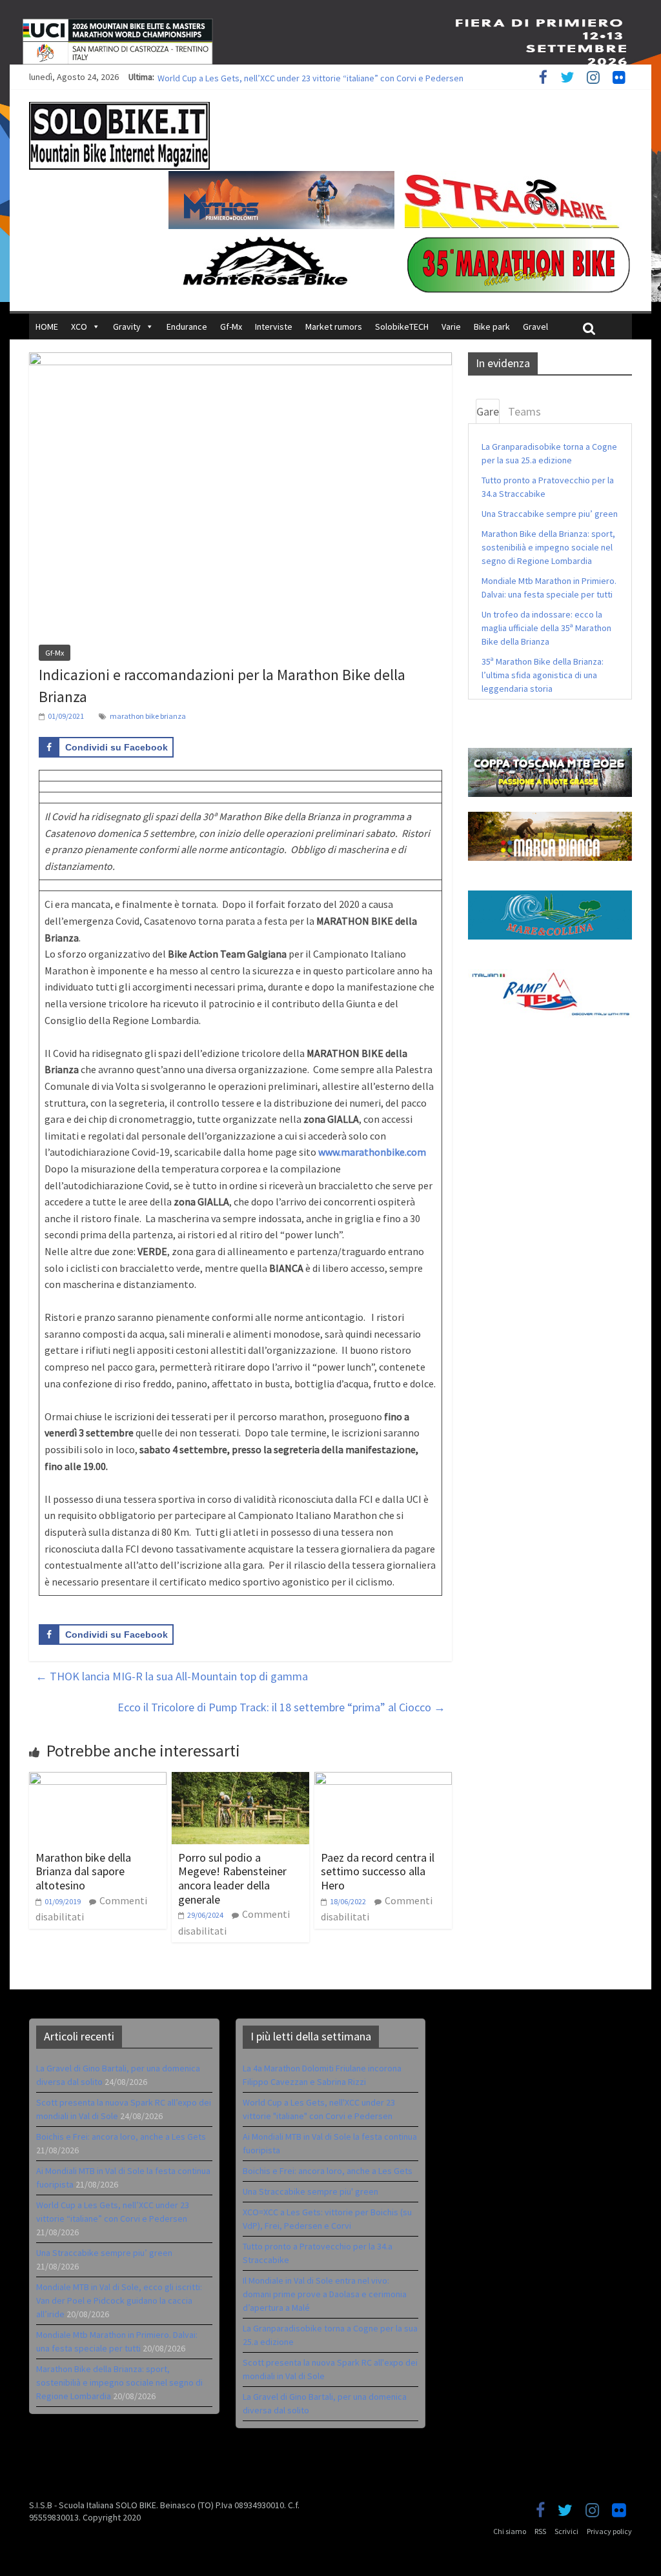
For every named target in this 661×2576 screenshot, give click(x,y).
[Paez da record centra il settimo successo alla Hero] (383, 1780)
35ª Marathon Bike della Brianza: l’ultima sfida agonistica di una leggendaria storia (543, 675)
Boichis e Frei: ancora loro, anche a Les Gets (121, 2137)
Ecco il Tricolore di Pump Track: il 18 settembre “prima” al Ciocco (281, 1707)
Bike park (492, 327)
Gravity (127, 327)
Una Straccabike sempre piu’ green (550, 514)
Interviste (274, 327)
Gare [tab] (488, 411)
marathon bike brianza (148, 716)
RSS (540, 2531)
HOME (47, 327)
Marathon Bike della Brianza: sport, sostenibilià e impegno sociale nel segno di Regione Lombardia (548, 547)
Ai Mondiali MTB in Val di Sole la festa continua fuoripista (264, 77)
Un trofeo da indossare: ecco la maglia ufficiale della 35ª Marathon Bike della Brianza (546, 628)
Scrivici (566, 2531)
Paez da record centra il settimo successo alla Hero (378, 1871)
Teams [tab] (524, 411)
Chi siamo (510, 2531)
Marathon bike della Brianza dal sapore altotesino (83, 1871)
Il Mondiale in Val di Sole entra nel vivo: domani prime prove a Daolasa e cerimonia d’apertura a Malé (325, 2294)
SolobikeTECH (402, 327)
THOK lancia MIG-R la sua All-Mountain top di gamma (172, 1676)
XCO (79, 327)
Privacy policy (609, 2531)
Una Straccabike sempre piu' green (310, 2191)
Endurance (187, 327)
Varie (451, 327)
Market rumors (334, 327)
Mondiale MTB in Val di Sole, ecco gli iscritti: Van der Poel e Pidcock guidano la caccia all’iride (119, 2300)
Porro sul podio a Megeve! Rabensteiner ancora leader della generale (232, 1878)
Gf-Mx (231, 327)
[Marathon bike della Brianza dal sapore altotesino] (98, 1780)
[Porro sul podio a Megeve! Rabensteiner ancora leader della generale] (240, 1780)
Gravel (535, 327)
